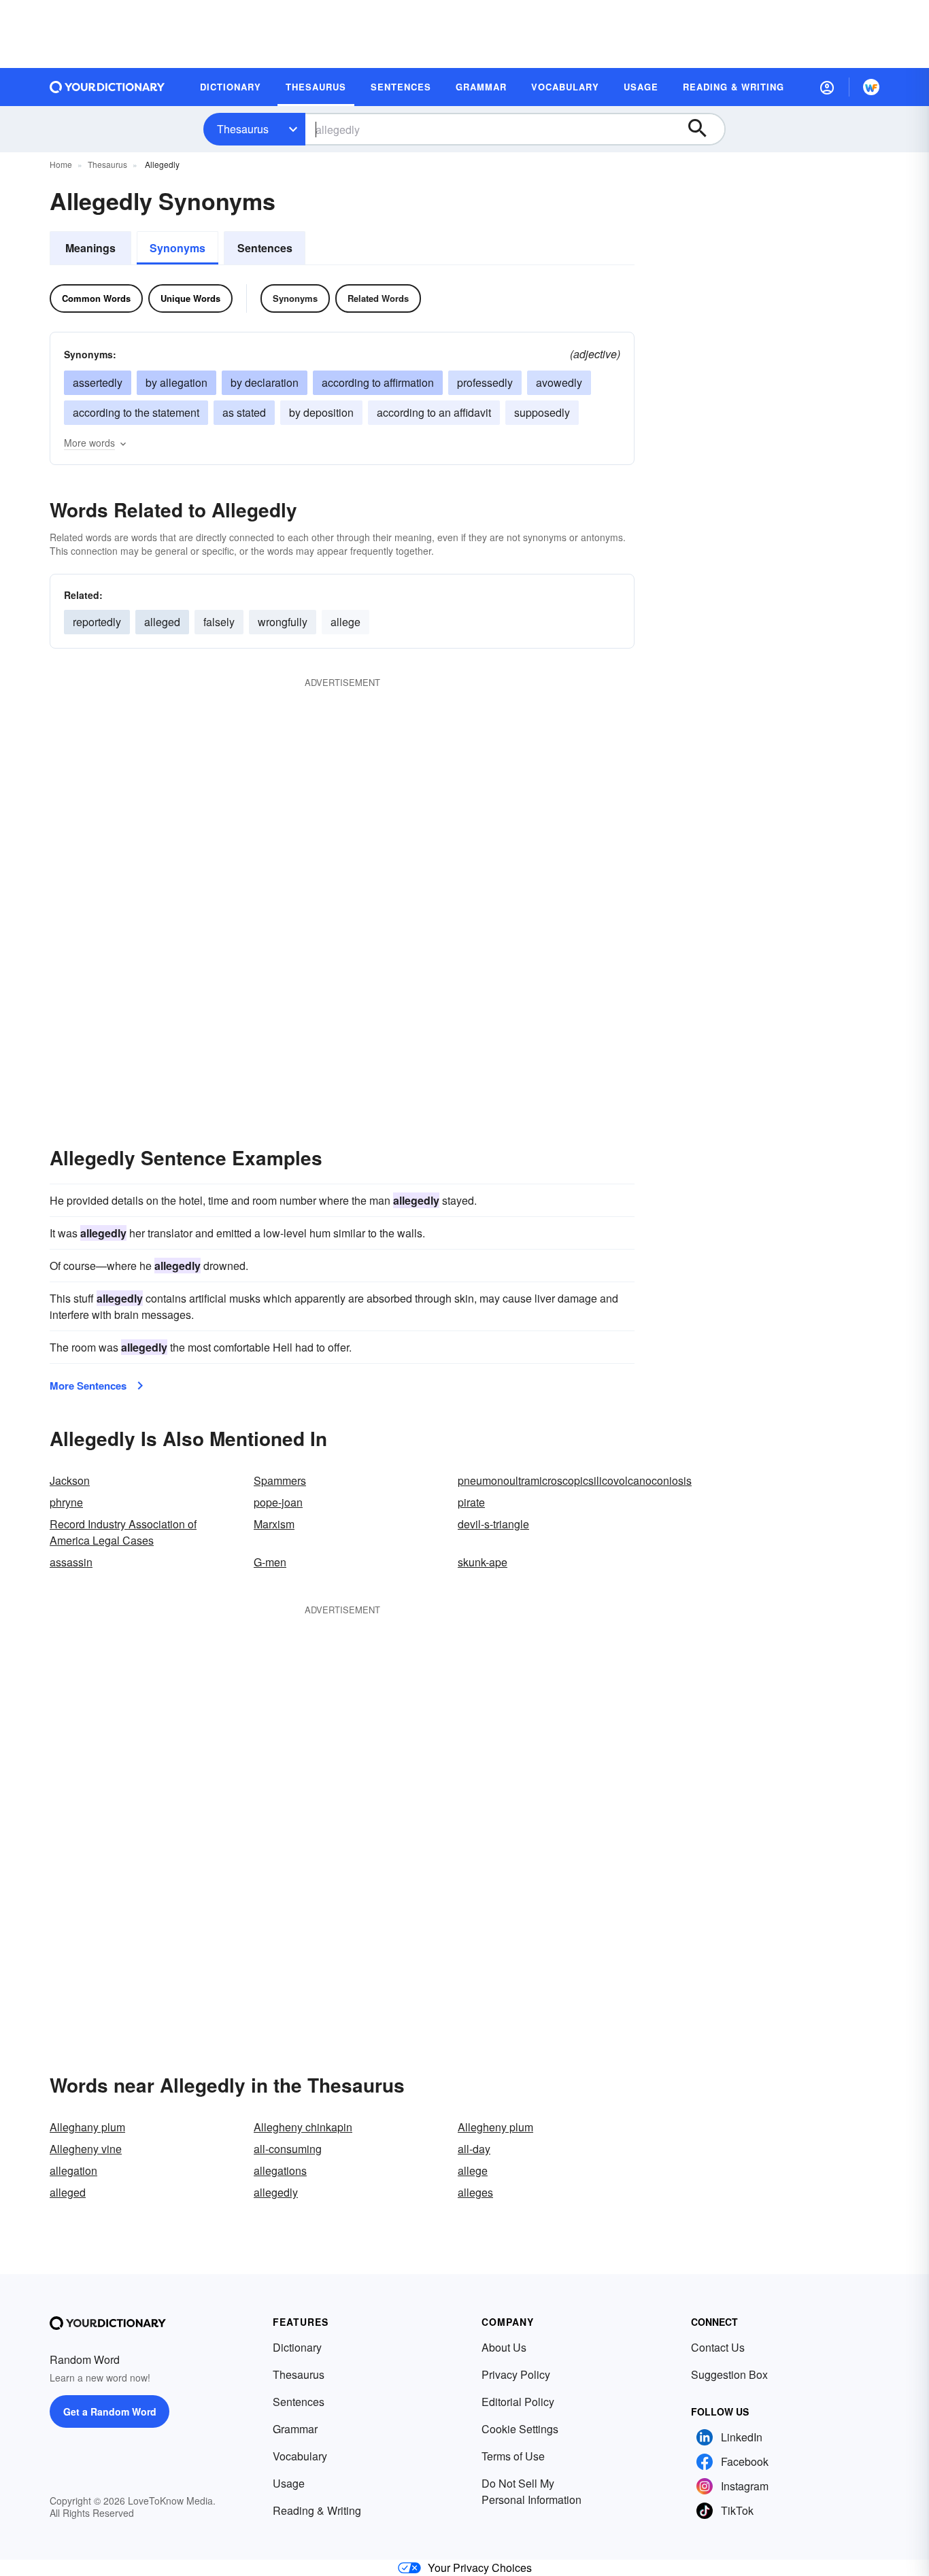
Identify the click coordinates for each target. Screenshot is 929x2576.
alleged (162, 622)
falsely (219, 622)
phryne (66, 1502)
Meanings (90, 248)
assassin (71, 1562)
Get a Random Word (110, 2411)
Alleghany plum (87, 2127)
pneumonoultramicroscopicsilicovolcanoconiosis (575, 1480)
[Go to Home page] (107, 87)
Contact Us (718, 2347)
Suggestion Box (729, 2374)
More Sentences (88, 1386)
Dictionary (297, 2347)
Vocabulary (300, 2456)
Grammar (295, 2429)
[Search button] (704, 129)
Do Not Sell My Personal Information (531, 2491)
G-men (270, 1562)
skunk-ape (483, 1562)
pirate (471, 1502)
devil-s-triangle (493, 1524)
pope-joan (278, 1502)
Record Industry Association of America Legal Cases (123, 1532)
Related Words (378, 298)
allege (345, 622)
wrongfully (283, 622)
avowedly (559, 382)
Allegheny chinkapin (303, 2127)
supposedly (542, 412)
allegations (280, 2170)
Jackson (70, 1480)
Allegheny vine (86, 2149)
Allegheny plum (495, 2127)
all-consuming (288, 2149)
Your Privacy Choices (480, 2568)
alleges (475, 2192)
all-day (474, 2149)
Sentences (265, 248)
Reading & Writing (317, 2510)
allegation (73, 2170)
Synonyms (178, 248)
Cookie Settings (520, 2429)
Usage (289, 2483)
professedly (485, 382)
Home (61, 164)
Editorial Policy (518, 2402)
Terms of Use (513, 2456)
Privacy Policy (516, 2374)
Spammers (280, 1480)
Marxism (274, 1524)
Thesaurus (243, 129)
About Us (504, 2347)
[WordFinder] (871, 87)
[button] (827, 87)
